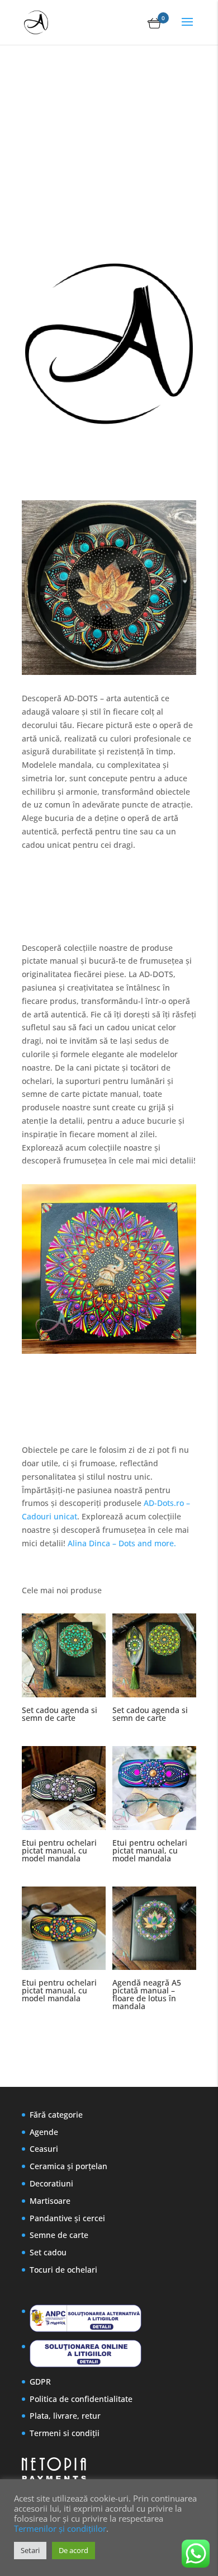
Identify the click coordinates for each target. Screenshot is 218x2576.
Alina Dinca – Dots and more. (123, 1543)
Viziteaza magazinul (88, 229)
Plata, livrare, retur (65, 2416)
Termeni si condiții (65, 2433)
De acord (74, 2550)
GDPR (40, 2382)
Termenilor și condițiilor (60, 2528)
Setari (30, 2550)
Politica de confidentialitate (81, 2399)
